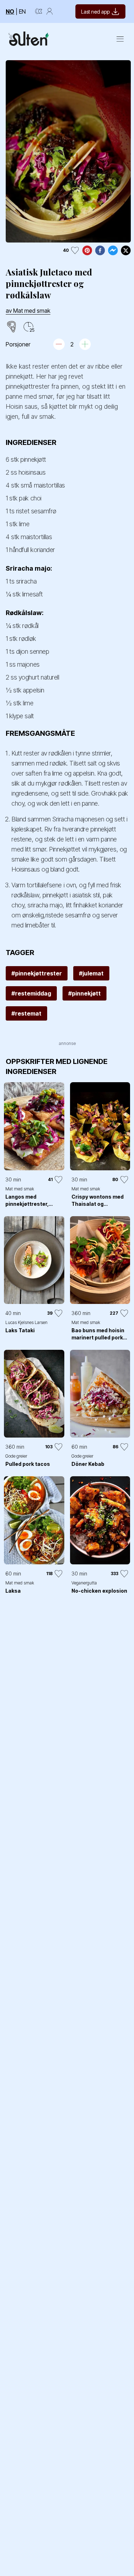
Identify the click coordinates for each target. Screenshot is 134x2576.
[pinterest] (87, 250)
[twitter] (126, 250)
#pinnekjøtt (85, 993)
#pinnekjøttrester (37, 973)
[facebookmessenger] (113, 250)
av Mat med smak (28, 311)
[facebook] (100, 250)
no (10, 11)
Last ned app (95, 12)
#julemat (91, 973)
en (22, 11)
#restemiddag (31, 993)
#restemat (26, 1013)
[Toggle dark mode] (39, 11)
